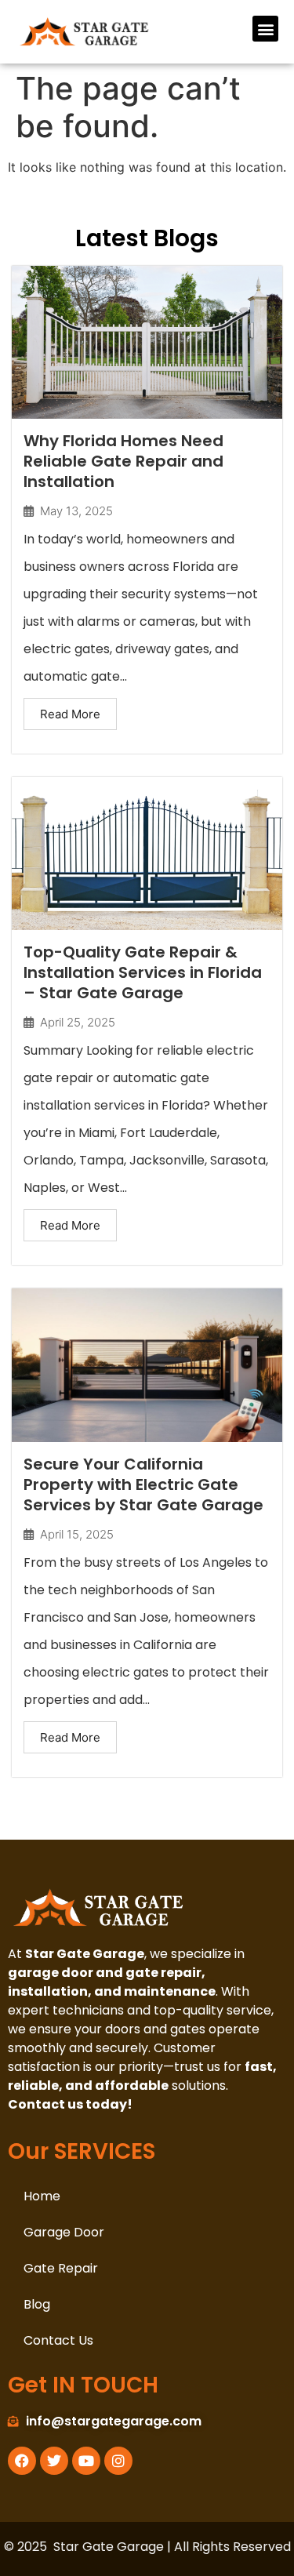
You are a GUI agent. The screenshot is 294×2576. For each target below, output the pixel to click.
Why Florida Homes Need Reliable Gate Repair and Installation (123, 461)
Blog (37, 2304)
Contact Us (58, 2340)
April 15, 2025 (77, 1534)
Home (42, 2196)
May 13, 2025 (76, 511)
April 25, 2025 (78, 1022)
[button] (265, 29)
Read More (70, 714)
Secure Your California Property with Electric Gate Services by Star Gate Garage (143, 1484)
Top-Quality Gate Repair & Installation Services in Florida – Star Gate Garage (143, 972)
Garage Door (64, 2232)
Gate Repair (61, 2268)
